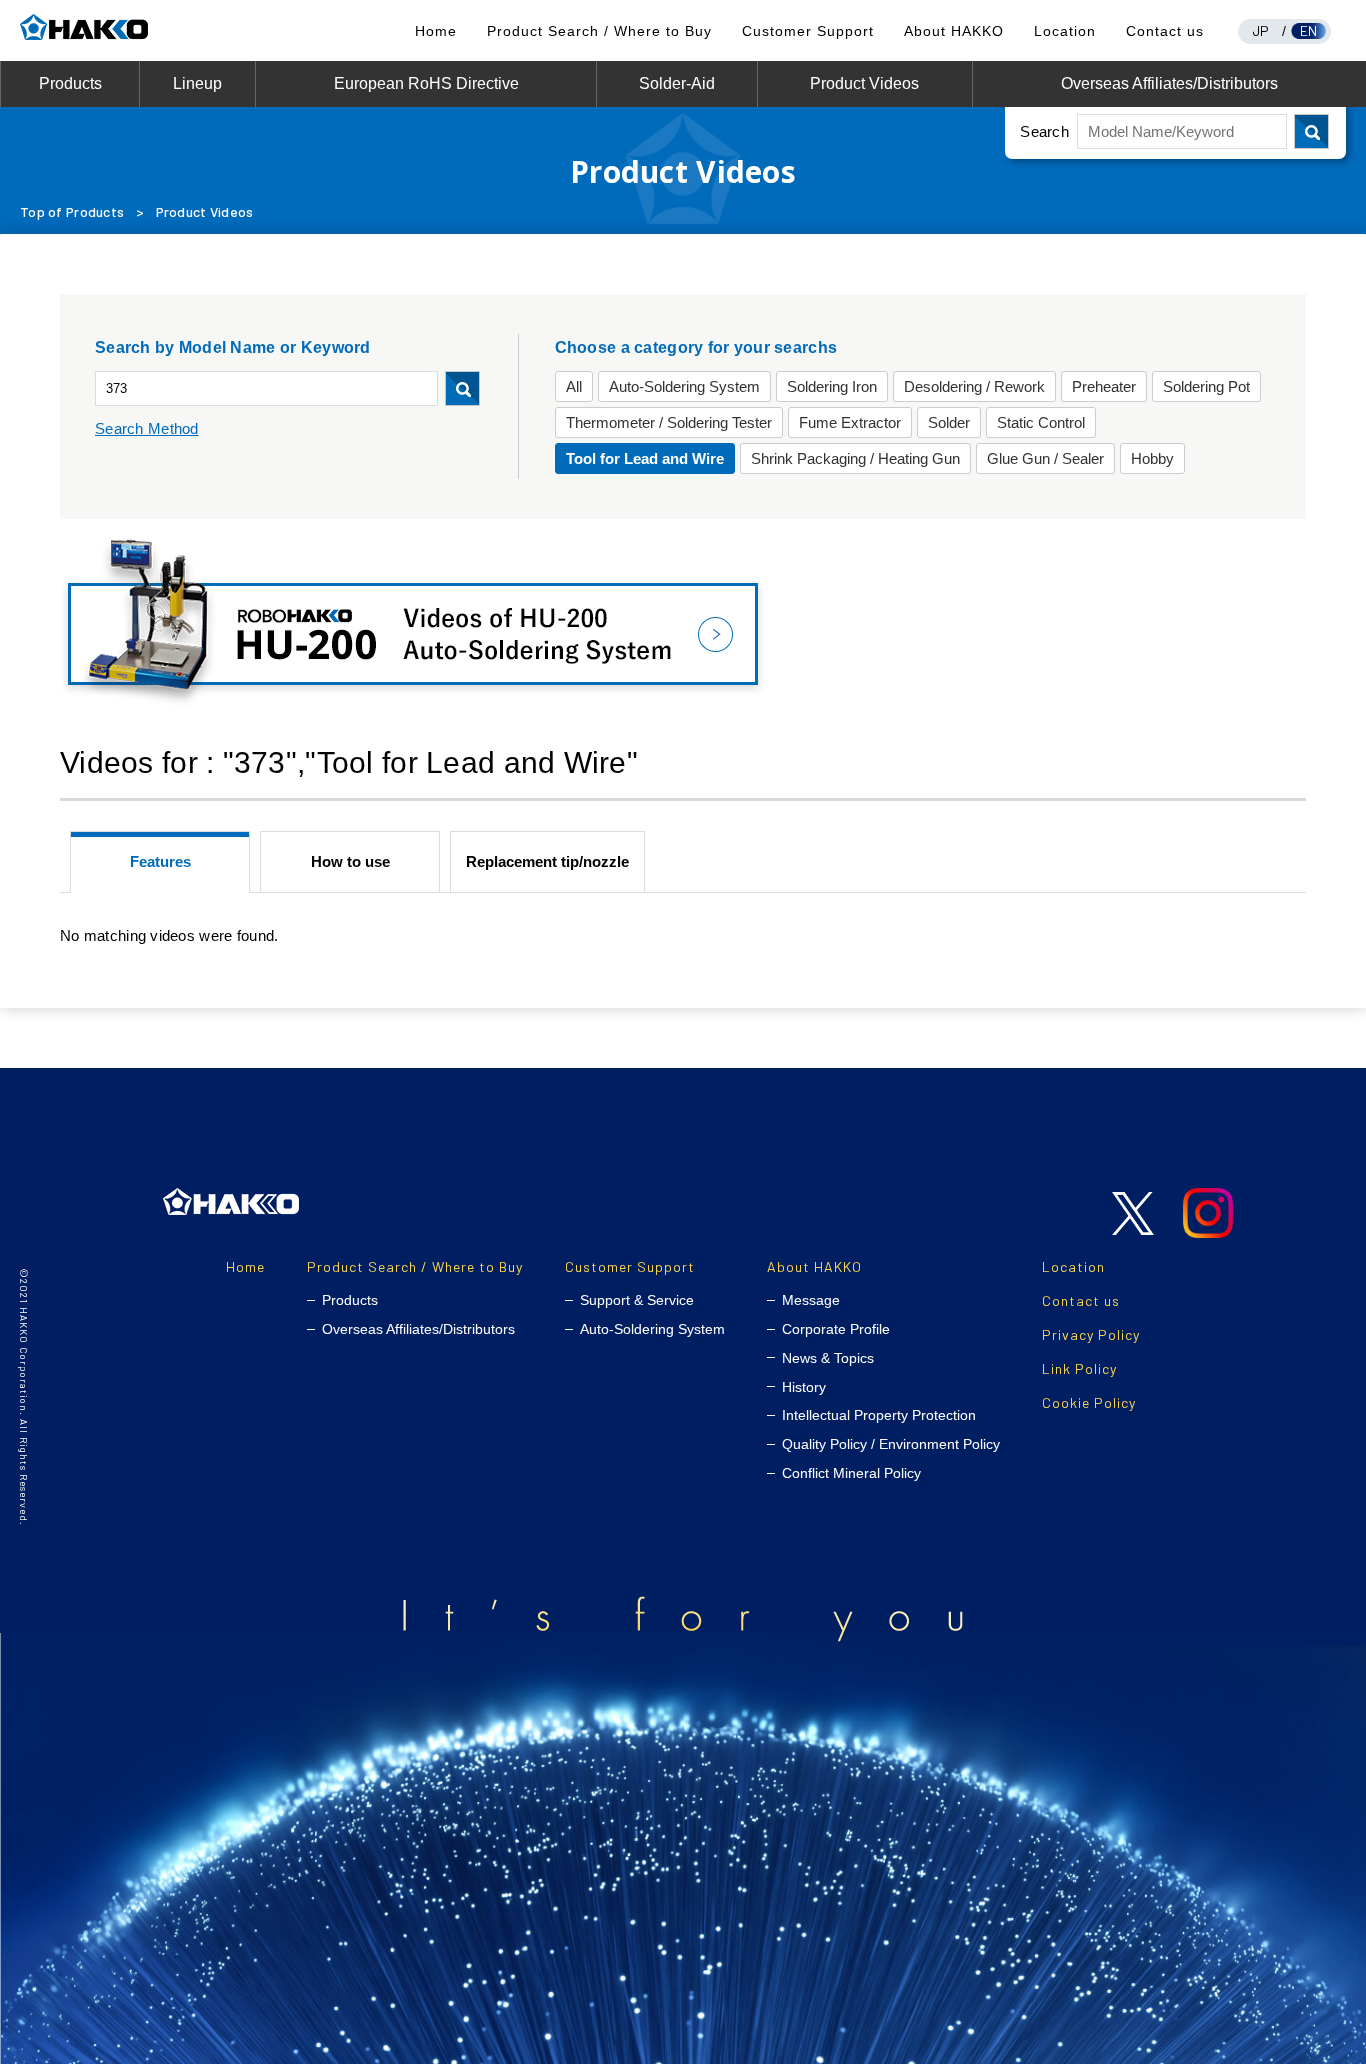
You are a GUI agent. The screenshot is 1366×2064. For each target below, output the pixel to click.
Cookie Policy (1089, 1402)
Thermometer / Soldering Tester (669, 422)
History (804, 1387)
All (574, 386)
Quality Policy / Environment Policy (891, 1444)
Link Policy (1079, 1368)
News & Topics (828, 1358)
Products (70, 83)
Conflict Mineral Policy (851, 1473)
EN (1309, 30)
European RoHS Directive (426, 83)
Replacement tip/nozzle (547, 861)
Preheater (1104, 386)
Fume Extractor (850, 422)
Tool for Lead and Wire (645, 458)
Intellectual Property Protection (879, 1415)
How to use (350, 861)
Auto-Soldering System (684, 386)
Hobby (1152, 458)
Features (160, 861)
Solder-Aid (677, 83)
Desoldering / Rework (974, 386)
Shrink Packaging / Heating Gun (855, 458)
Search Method (147, 428)
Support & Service (637, 1300)
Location (1065, 31)
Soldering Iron (832, 386)
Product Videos (864, 83)
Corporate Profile (836, 1329)
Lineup (197, 83)
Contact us (1165, 31)
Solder (949, 422)
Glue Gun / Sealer (1045, 458)
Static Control (1041, 422)
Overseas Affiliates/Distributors (1169, 83)
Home (436, 31)
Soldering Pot (1206, 386)
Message (811, 1300)
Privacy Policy (1091, 1334)
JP (1261, 30)
